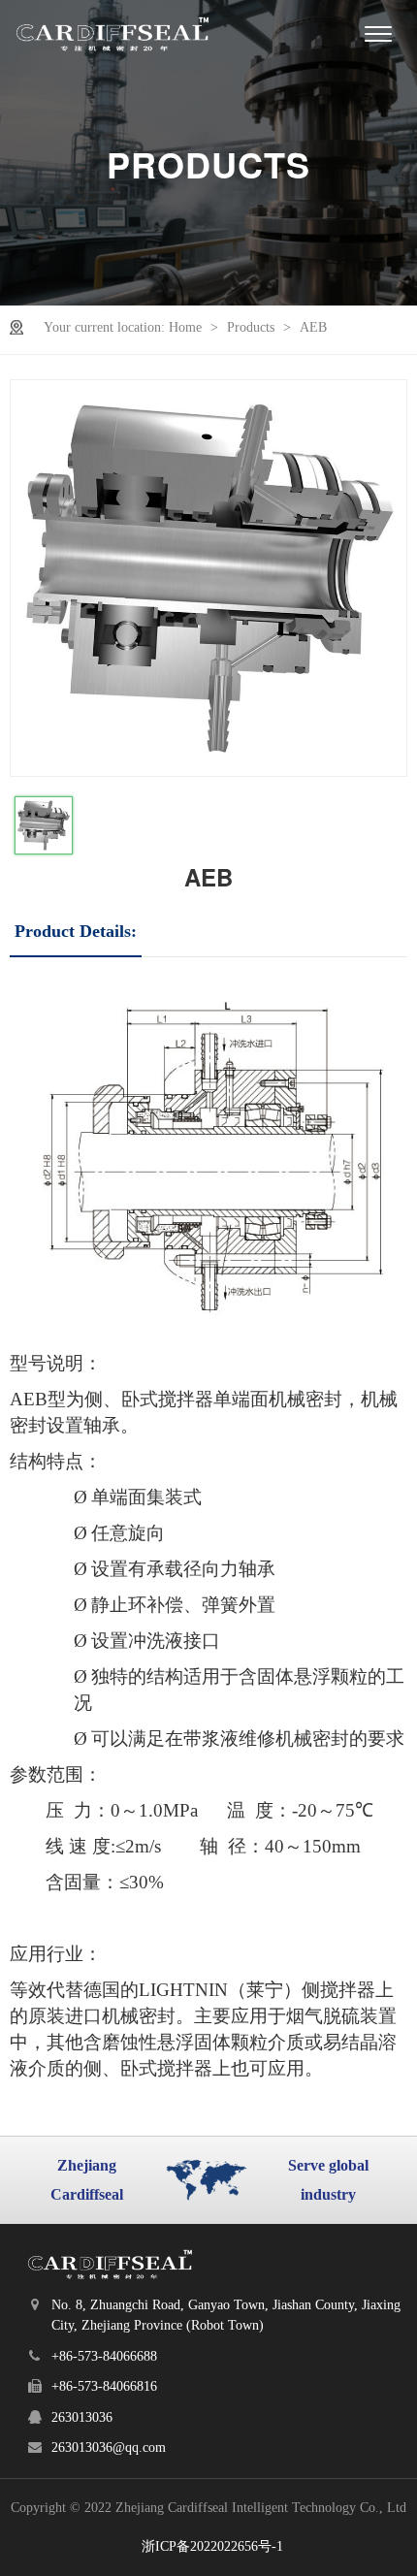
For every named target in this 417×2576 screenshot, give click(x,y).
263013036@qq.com (109, 2447)
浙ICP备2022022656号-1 (212, 2546)
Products (253, 327)
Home (187, 327)
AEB (313, 327)
